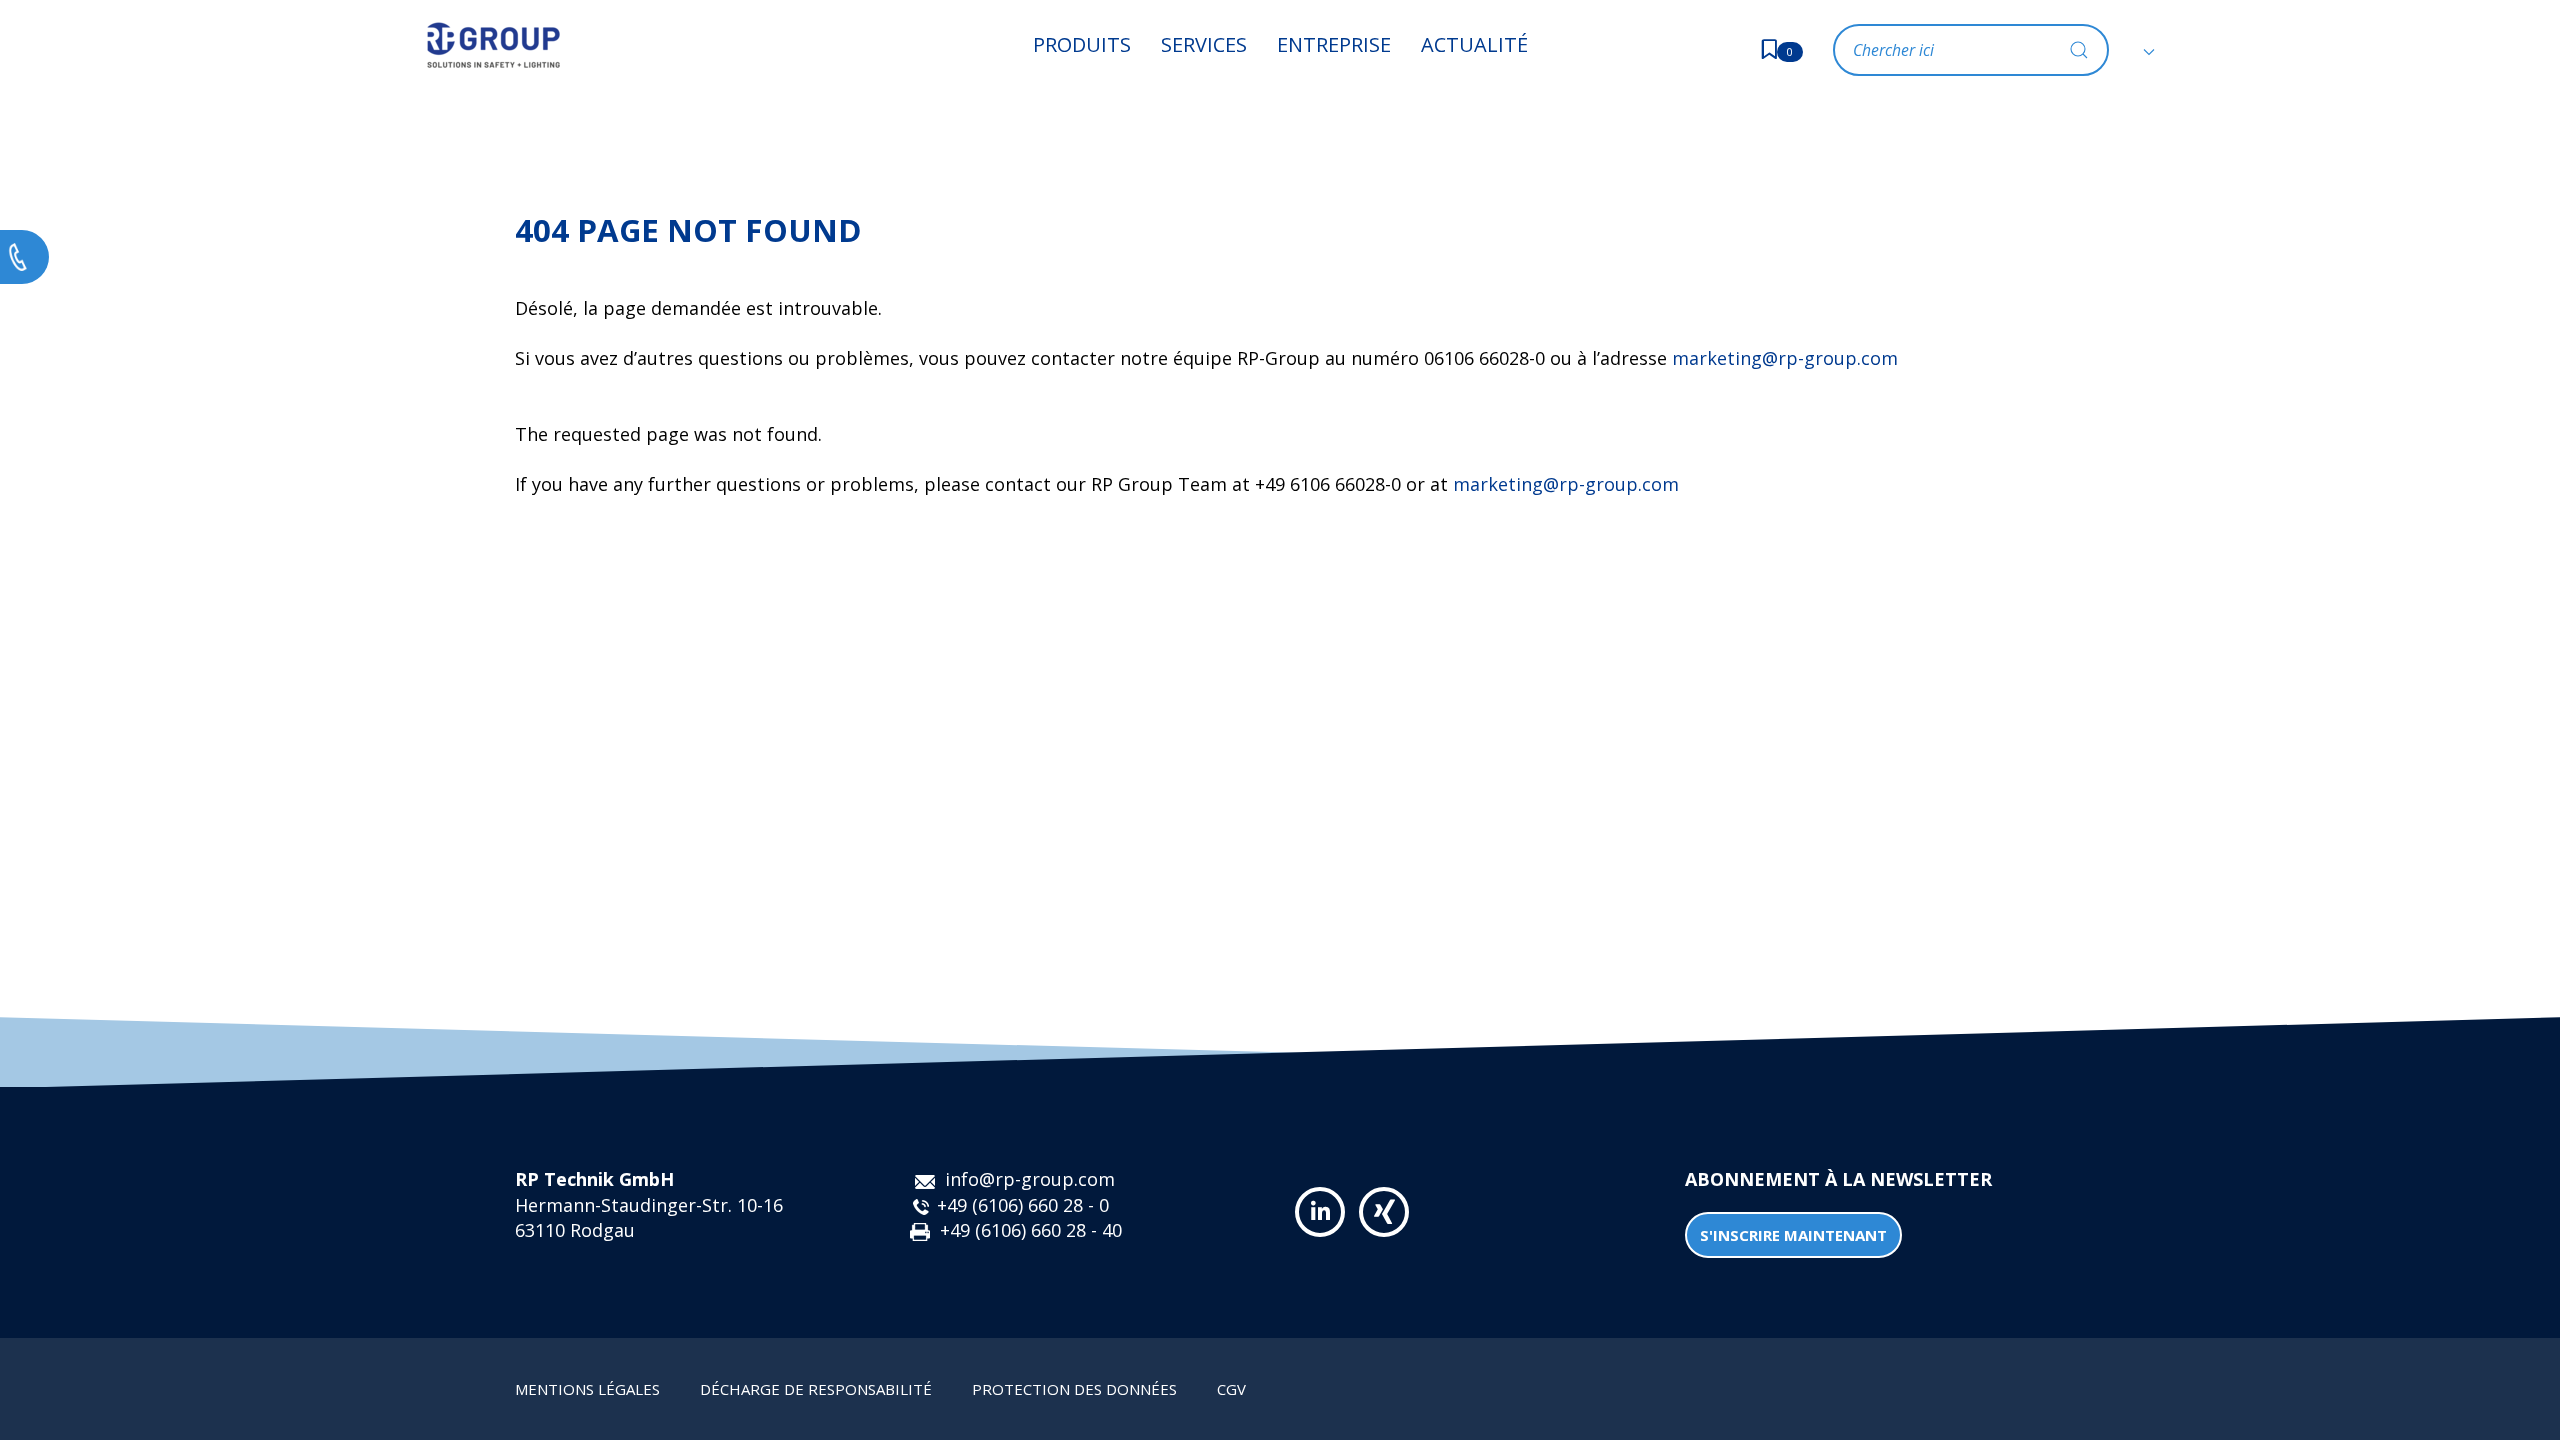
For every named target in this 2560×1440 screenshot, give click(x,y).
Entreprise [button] (1334, 44)
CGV (1231, 1389)
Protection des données (1074, 1389)
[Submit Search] (2079, 50)
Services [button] (1204, 44)
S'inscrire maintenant (1793, 1235)
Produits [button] (1082, 44)
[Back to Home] (493, 45)
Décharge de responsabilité (816, 1389)
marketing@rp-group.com (1785, 358)
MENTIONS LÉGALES (587, 1389)
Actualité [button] (1474, 44)
